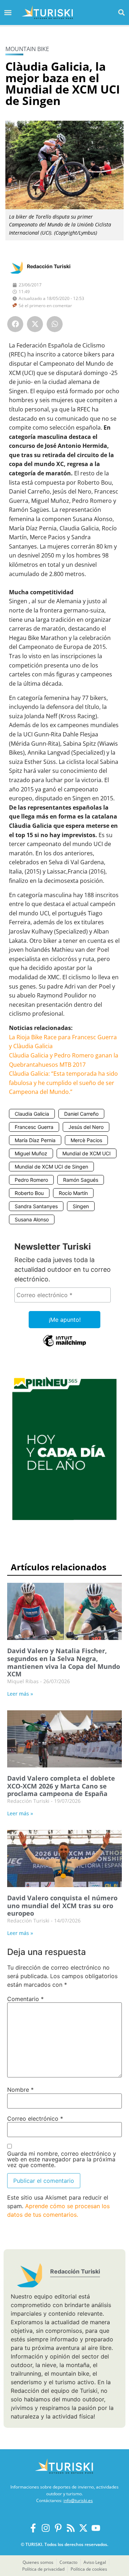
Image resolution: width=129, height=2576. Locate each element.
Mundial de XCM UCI (87, 1153)
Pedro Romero (31, 1180)
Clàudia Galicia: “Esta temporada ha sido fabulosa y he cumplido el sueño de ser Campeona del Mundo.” (63, 1083)
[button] (121, 12)
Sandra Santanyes (36, 1206)
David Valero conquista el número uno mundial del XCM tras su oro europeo (62, 1905)
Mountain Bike (27, 49)
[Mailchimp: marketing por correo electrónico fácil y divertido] (64, 1346)
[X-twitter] (83, 2528)
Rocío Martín (73, 1193)
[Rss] (71, 2528)
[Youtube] (96, 2528)
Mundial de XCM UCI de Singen (51, 1167)
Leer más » (20, 1694)
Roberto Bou (29, 1193)
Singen (81, 1206)
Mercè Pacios (86, 1140)
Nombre (20, 2090)
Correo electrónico (35, 2119)
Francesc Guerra (34, 1127)
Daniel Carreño (81, 1114)
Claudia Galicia (32, 1114)
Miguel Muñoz (31, 1153)
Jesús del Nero (86, 1127)
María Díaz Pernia (35, 1140)
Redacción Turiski (49, 266)
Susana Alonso (32, 1219)
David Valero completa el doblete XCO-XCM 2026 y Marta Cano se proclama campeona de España (61, 1786)
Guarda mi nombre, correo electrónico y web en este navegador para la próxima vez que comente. (62, 2159)
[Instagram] (46, 2528)
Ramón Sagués (81, 1180)
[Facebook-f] (33, 2528)
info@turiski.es (78, 2500)
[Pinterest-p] (58, 2528)
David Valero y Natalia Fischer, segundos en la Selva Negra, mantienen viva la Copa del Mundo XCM (64, 1662)
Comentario (25, 1999)
